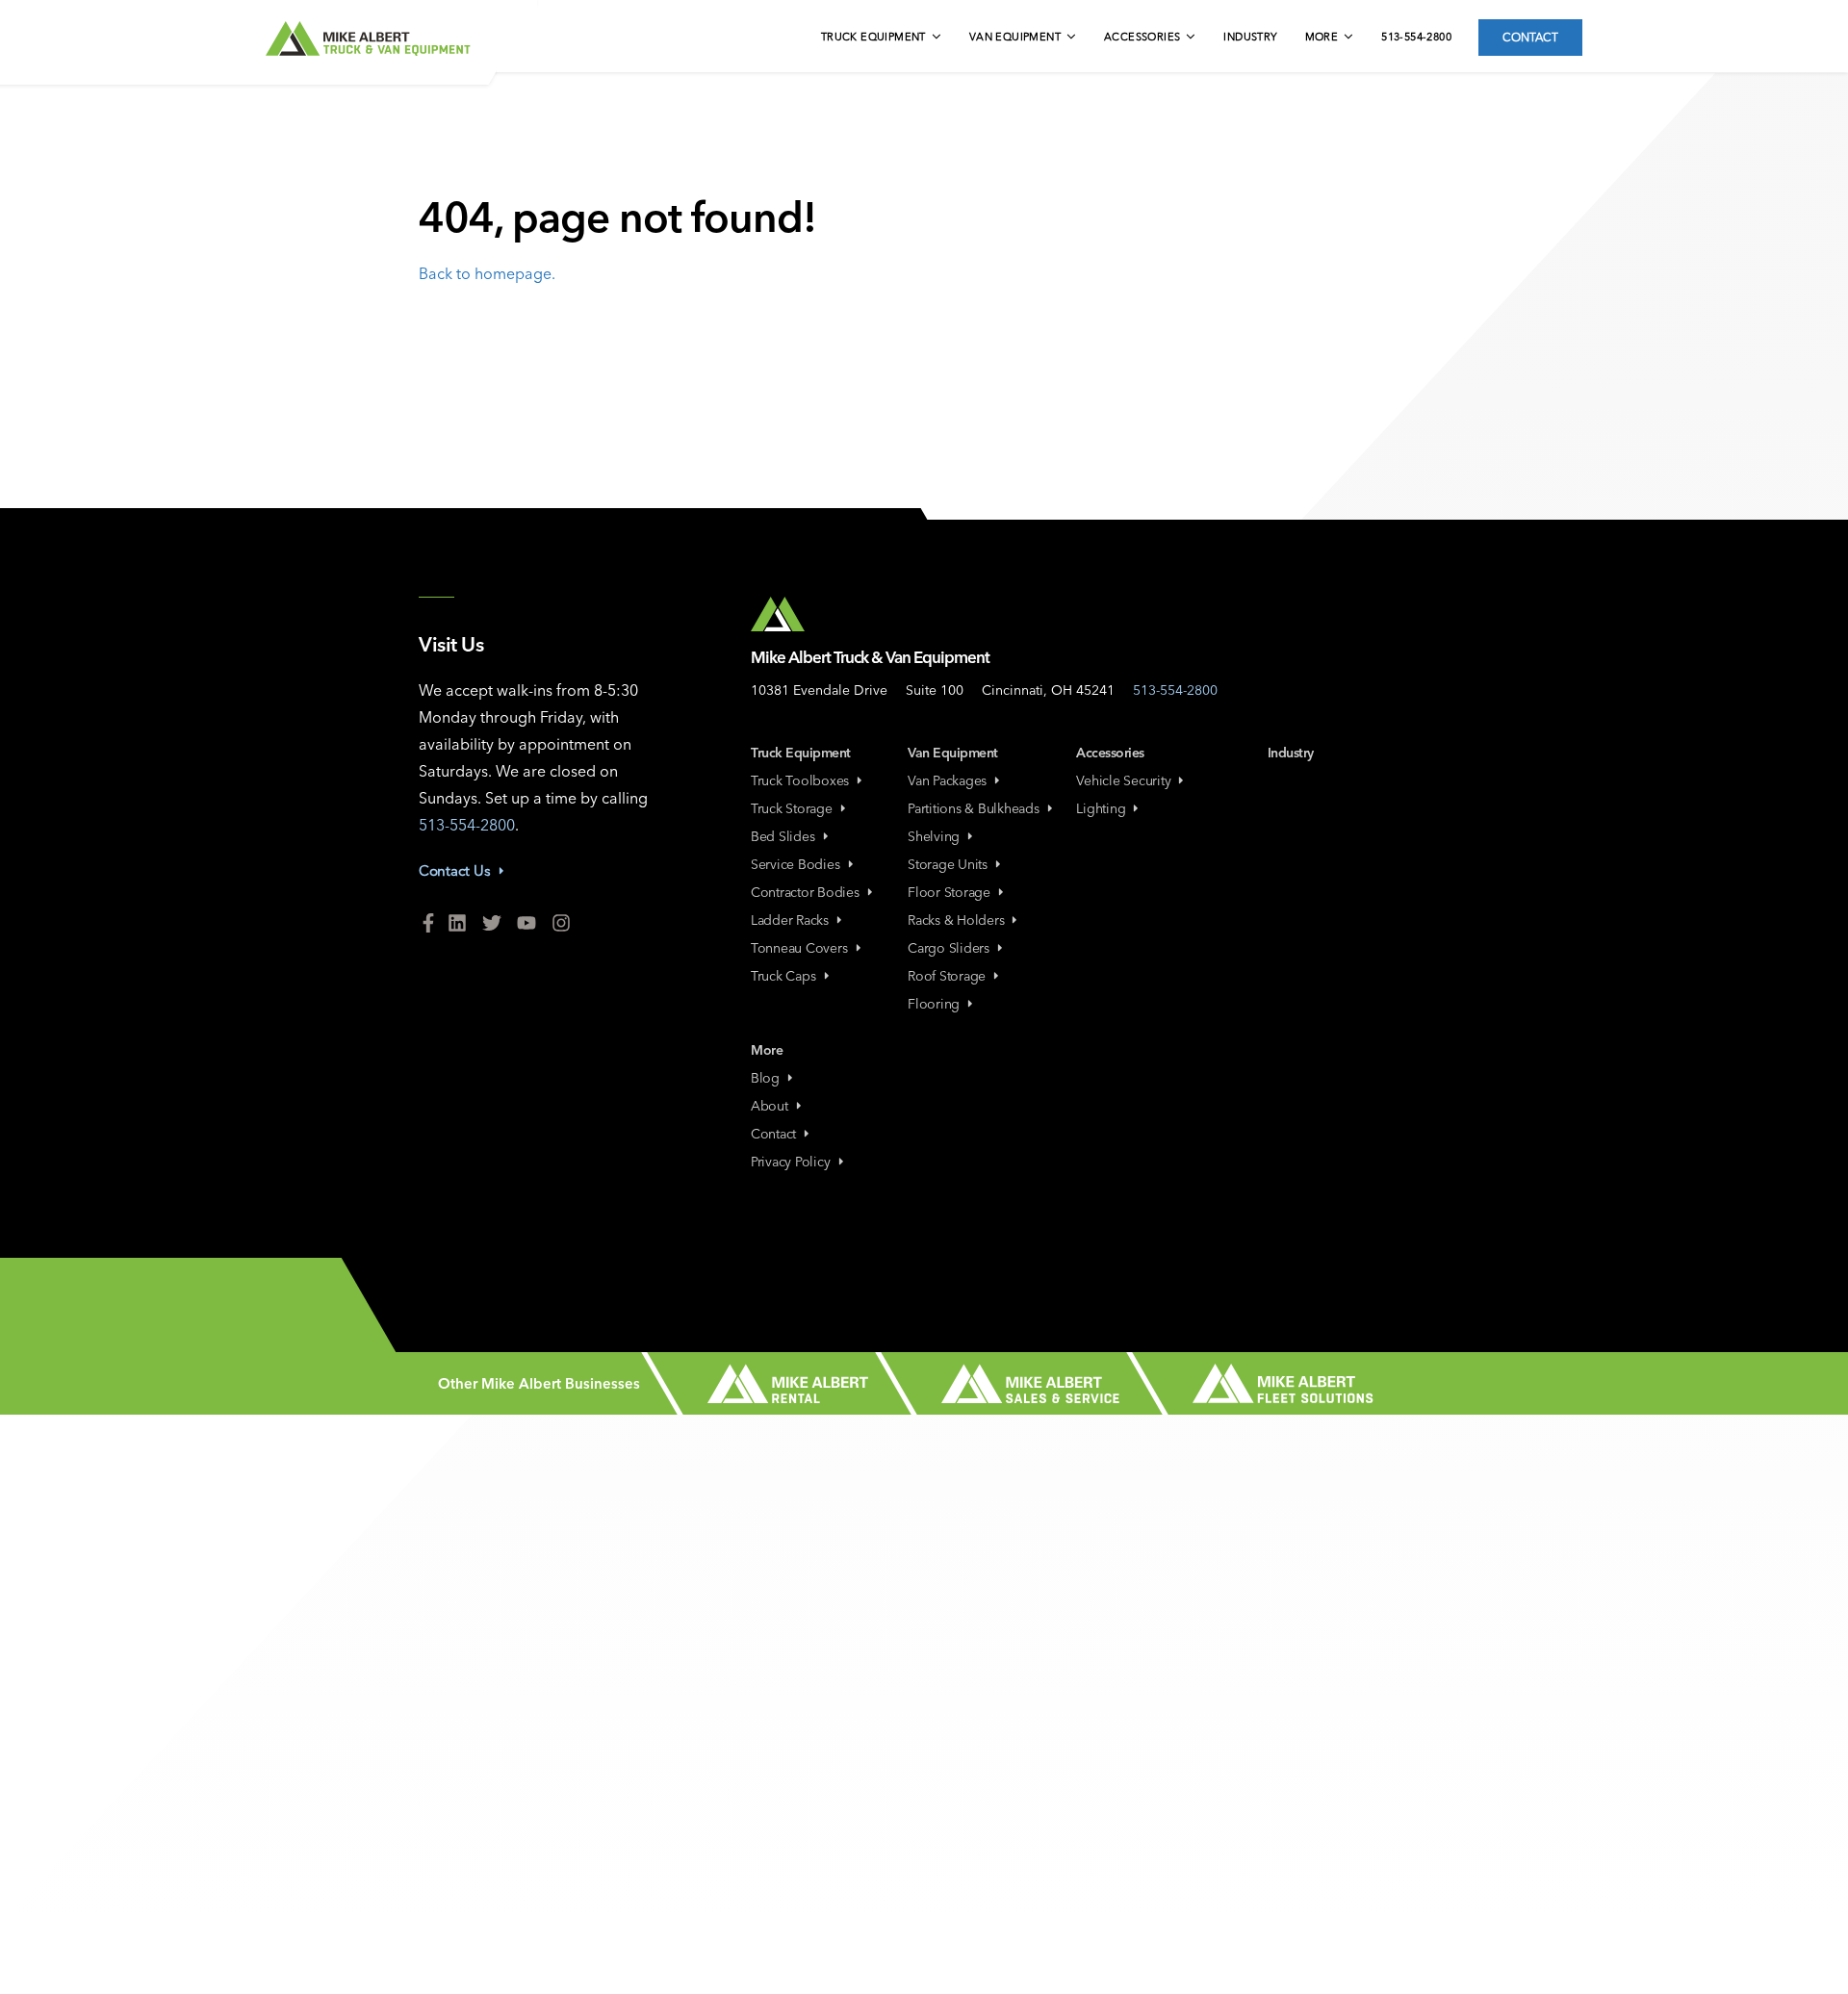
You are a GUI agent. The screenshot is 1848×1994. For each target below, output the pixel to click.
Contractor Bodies (805, 892)
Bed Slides (783, 836)
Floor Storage (949, 892)
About (770, 1106)
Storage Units (948, 864)
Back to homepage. (487, 273)
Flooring (934, 1004)
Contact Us (455, 870)
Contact (1530, 37)
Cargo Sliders (949, 948)
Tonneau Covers (799, 948)
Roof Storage (947, 976)
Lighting (1101, 808)
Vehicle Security (1123, 780)
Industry (1250, 37)
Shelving (934, 836)
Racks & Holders (956, 920)
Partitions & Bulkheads (974, 808)
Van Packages (947, 780)
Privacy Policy (791, 1162)
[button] (883, 38)
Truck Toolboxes (800, 780)
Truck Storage (792, 808)
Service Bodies (796, 864)
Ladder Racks (790, 920)
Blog (765, 1078)
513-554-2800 (1416, 37)
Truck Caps (783, 976)
